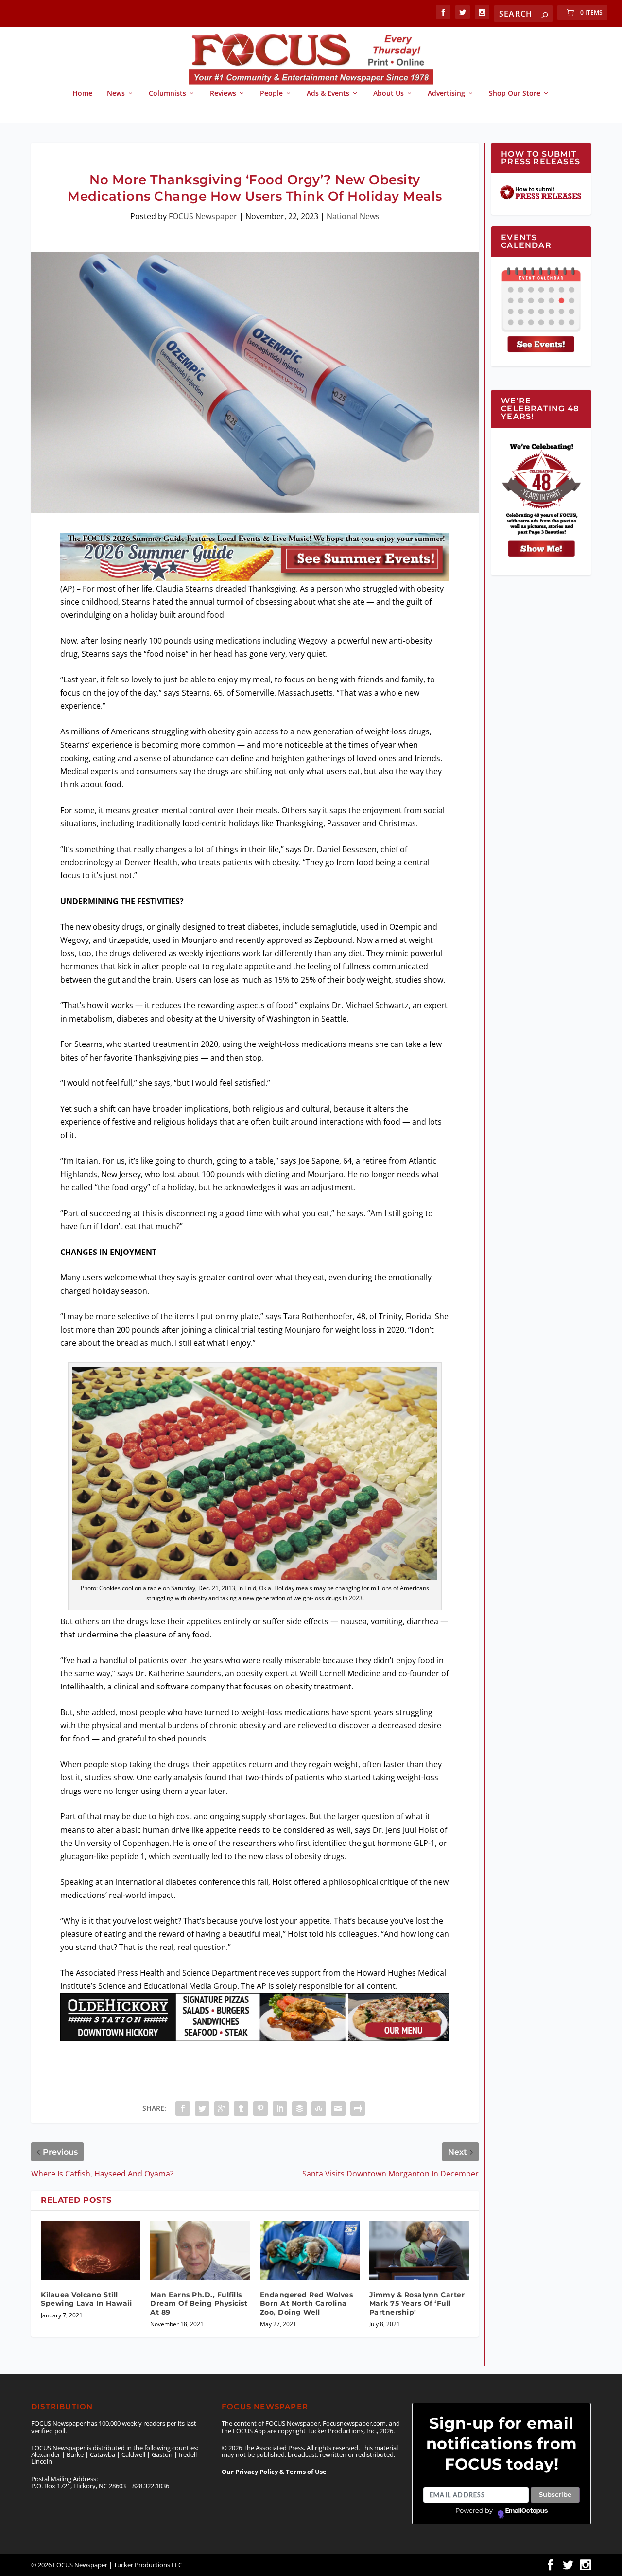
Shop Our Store (515, 94)
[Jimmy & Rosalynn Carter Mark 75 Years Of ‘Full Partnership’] (419, 2251)
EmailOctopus (527, 2511)
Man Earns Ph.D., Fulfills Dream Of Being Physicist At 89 (199, 2303)
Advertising (446, 94)
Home (82, 94)
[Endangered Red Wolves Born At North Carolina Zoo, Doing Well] (310, 2251)
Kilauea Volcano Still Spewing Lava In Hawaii (86, 2299)
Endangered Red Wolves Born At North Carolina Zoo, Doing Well (307, 2303)
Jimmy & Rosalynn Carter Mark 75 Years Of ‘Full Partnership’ (417, 2303)
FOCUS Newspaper (203, 216)
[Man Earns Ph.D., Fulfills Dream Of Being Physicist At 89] (200, 2251)
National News (353, 216)
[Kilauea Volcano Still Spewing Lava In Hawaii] (91, 2251)
